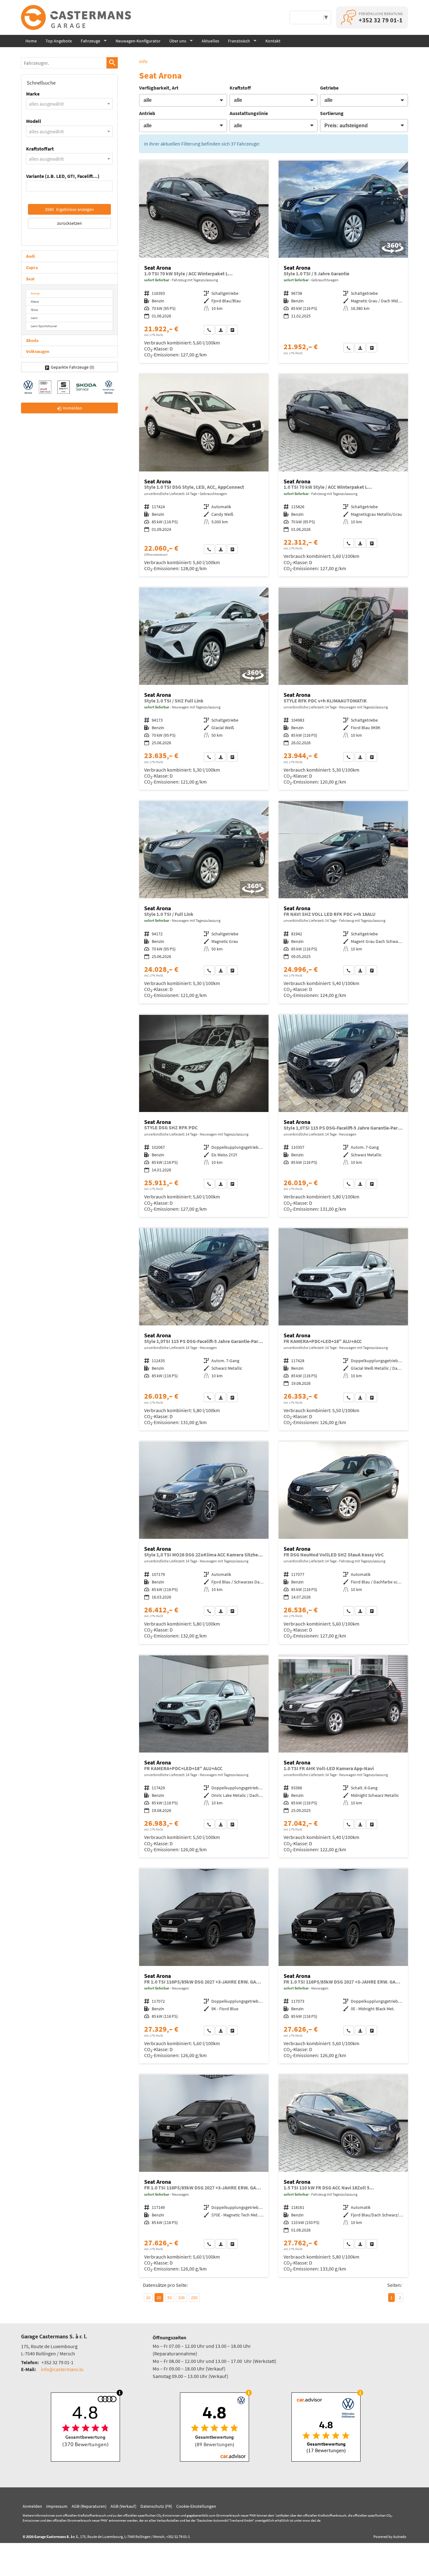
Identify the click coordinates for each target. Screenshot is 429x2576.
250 (194, 2298)
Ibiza (34, 310)
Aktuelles (210, 41)
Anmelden (32, 2506)
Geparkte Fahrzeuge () (73, 367)
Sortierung (332, 113)
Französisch (239, 41)
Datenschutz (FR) (156, 2506)
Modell (34, 121)
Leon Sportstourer (44, 326)
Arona (35, 293)
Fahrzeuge (90, 41)
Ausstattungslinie (249, 113)
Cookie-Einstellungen (196, 2506)
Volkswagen (38, 351)
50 (170, 2298)
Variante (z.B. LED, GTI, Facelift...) (63, 176)
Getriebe (329, 88)
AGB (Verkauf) (123, 2506)
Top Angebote (59, 41)
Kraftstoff (240, 88)
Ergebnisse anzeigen (69, 209)
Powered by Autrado (390, 2537)
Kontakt (273, 41)
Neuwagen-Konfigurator (138, 41)
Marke (33, 94)
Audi (30, 256)
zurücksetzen (70, 223)
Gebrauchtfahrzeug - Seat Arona (343, 262)
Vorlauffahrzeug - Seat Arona (343, 689)
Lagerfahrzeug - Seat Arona (204, 262)
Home (31, 41)
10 (148, 2298)
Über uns (178, 41)
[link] (209, 330)
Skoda (32, 340)
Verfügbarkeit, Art (159, 88)
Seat (30, 279)
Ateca (35, 301)
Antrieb (147, 113)
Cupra (32, 267)
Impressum (57, 2506)
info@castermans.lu (62, 2369)
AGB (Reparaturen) (89, 2506)
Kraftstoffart (40, 149)
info (143, 61)
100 (181, 2298)
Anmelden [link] (73, 408)
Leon (34, 318)
